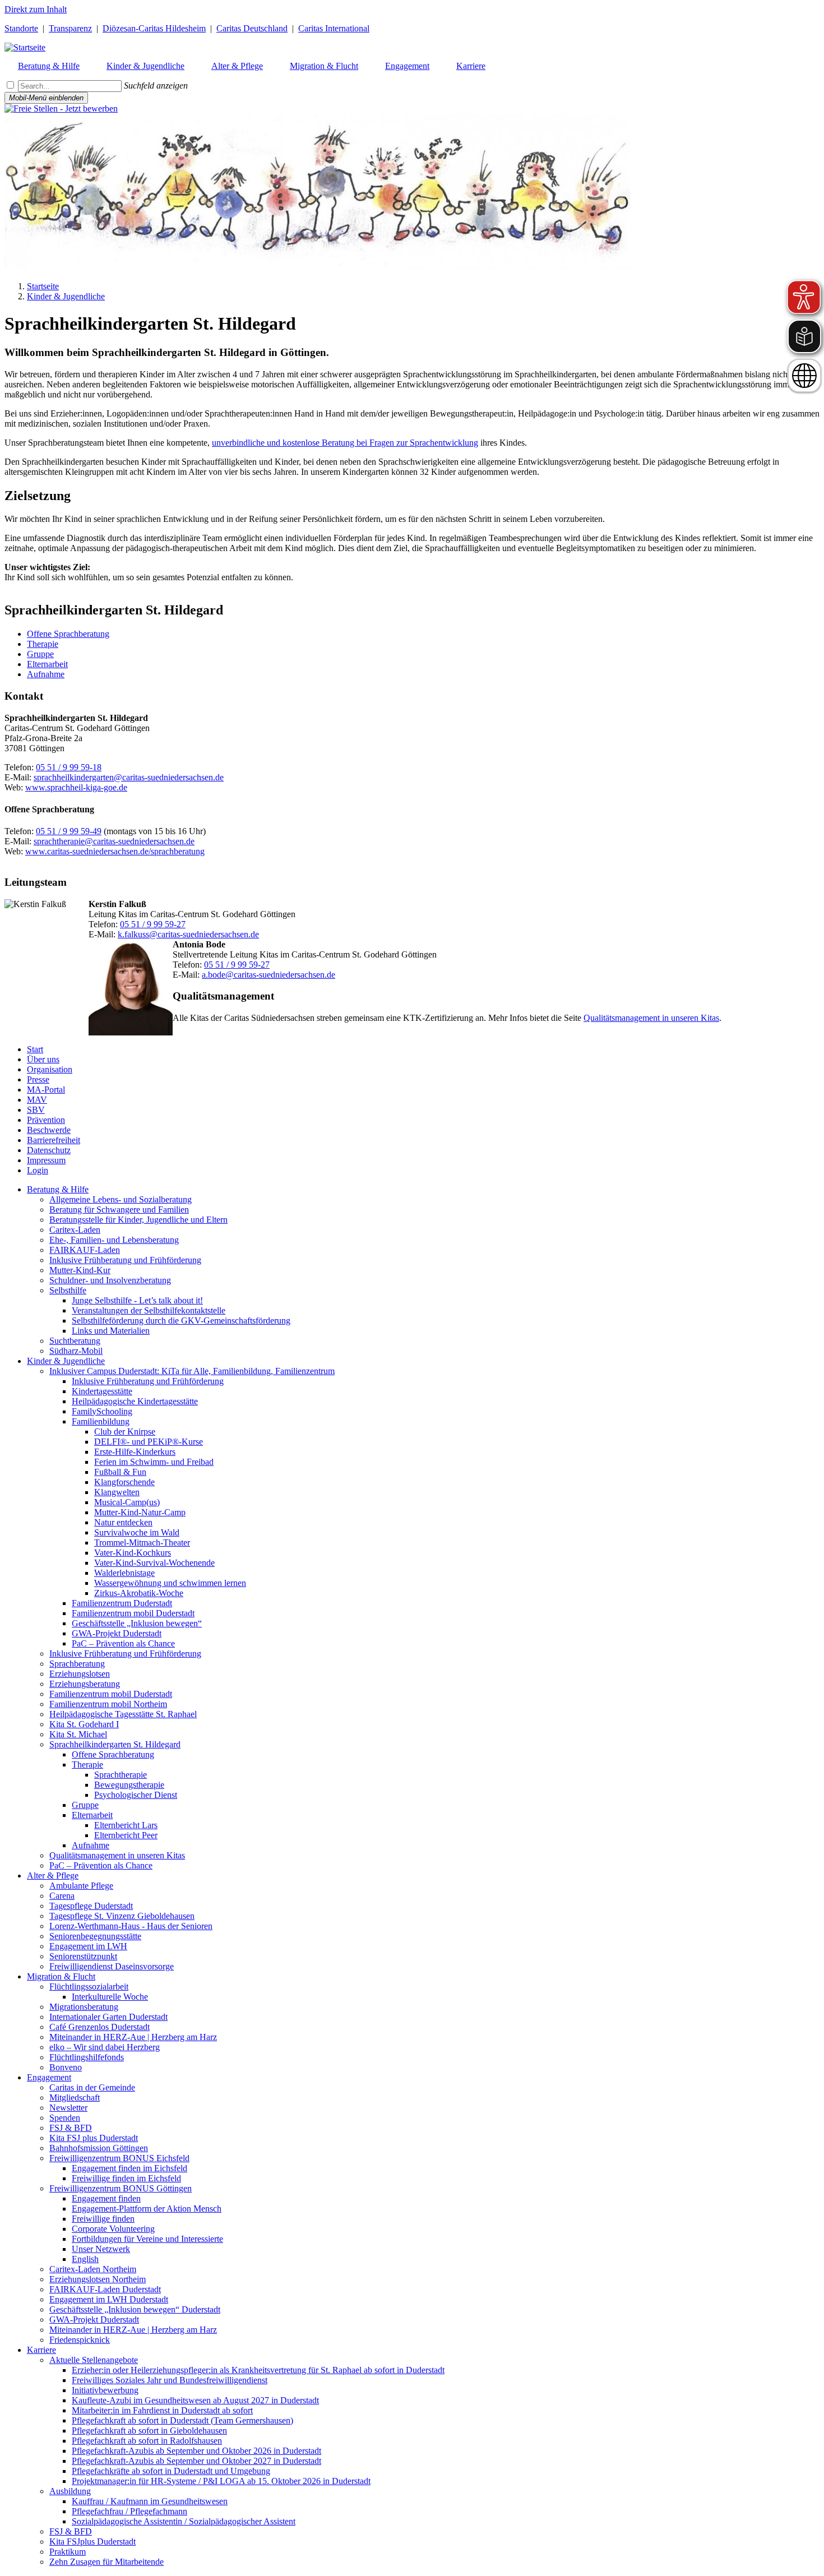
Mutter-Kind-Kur (80, 1270)
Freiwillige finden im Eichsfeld (126, 2178)
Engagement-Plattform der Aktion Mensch (147, 2209)
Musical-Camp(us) (127, 1502)
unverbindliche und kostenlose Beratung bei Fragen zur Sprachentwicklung (345, 443)
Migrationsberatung (84, 2007)
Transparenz (70, 28)
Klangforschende (124, 1482)
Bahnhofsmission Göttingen (99, 2148)
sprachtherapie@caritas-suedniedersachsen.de (114, 841)
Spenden (65, 2118)
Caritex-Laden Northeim (93, 2269)
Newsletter (68, 2108)
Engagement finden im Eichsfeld (129, 2168)
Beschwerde (49, 1130)
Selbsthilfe (68, 1290)
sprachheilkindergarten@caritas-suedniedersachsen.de (129, 777)
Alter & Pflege (53, 1876)
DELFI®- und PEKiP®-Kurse (149, 1442)
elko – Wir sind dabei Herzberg (105, 2047)
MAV (37, 1100)
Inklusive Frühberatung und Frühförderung (125, 1260)
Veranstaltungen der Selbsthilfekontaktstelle (149, 1310)
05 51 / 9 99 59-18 (69, 767)
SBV (36, 1110)
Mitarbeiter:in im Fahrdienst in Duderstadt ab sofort (162, 2410)
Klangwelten (117, 1492)
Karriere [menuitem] (471, 66)
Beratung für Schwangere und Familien (119, 1210)
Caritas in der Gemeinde (92, 2087)
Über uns (43, 1059)
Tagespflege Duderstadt (91, 1906)
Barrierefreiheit (54, 1140)
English (85, 2259)
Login (38, 1170)
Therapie (43, 644)
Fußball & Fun (120, 1472)
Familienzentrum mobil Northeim (108, 1704)
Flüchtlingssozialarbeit (89, 1987)
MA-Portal (46, 1090)
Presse (38, 1079)
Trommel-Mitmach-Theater (142, 1543)
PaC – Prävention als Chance (123, 1643)
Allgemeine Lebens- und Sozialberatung (121, 1199)
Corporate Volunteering (113, 2229)
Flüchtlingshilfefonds (87, 2057)
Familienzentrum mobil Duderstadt (133, 1613)
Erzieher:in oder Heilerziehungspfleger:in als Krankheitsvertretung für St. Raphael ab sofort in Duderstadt (258, 2370)
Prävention (46, 1120)
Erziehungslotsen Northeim (98, 2279)
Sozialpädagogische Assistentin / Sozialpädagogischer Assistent (184, 2521)
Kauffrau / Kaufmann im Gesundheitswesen (150, 2501)
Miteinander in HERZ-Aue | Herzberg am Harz (133, 2037)
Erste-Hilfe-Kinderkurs (135, 1452)
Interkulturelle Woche (110, 1997)
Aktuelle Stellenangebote (94, 2360)
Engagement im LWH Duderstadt (109, 2299)
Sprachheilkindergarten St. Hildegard (115, 1744)
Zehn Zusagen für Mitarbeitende (107, 2562)
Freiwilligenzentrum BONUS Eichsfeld (119, 2158)
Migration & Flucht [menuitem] (324, 66)
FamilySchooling (102, 1411)
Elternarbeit (47, 664)
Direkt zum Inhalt (36, 9)
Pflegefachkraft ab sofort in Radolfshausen (147, 2441)
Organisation (50, 1069)
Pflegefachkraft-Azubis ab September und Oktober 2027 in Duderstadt (196, 2461)
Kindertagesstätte (102, 1391)
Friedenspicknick (80, 2340)
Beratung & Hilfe (58, 1189)
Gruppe (40, 654)
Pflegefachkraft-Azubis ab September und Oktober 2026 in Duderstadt (196, 2451)
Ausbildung (70, 2491)
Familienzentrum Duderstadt (122, 1603)
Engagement (49, 2077)
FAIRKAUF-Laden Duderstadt (105, 2289)
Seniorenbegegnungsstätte (95, 1936)
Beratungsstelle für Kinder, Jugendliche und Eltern (138, 1220)
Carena (62, 1896)
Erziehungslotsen (80, 1674)
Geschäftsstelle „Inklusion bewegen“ (137, 1623)
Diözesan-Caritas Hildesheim (154, 28)
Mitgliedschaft (75, 2098)
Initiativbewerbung (105, 2390)
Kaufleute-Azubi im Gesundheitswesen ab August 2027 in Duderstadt (195, 2400)
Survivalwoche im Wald (137, 1532)
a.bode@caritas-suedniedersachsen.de (269, 975)
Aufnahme (46, 674)
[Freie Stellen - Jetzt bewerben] (61, 108)
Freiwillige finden (103, 2219)
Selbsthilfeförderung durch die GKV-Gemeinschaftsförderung (181, 1321)
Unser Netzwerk (101, 2249)
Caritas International (334, 28)
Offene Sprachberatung (68, 634)
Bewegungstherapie (129, 1785)
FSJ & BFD (71, 2128)
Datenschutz (49, 1150)
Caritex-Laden (75, 1230)
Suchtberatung (75, 1341)
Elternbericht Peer (126, 1835)
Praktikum (68, 2552)
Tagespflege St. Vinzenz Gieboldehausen (122, 1916)
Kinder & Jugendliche (66, 296)
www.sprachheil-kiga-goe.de (76, 787)
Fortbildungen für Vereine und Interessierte (147, 2239)
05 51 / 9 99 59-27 (153, 924)
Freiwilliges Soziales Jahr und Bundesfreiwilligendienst (170, 2380)
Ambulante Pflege (81, 1886)
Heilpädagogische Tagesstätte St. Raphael (123, 1714)
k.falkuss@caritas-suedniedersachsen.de (188, 934)
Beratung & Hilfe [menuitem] (49, 66)
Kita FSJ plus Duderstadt (94, 2138)
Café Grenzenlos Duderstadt (99, 2027)
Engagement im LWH (88, 1946)
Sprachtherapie (121, 1775)
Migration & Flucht (61, 1976)
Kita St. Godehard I (84, 1724)
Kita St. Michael (78, 1734)
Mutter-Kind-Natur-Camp (140, 1512)
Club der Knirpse (125, 1432)
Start (35, 1049)
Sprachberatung (77, 1664)
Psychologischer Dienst (136, 1795)
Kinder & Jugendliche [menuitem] (145, 66)
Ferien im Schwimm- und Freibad (154, 1462)
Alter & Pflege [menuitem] (237, 66)
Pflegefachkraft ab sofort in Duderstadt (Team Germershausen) (182, 2420)
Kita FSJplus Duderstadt (92, 2542)
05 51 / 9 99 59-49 (69, 831)
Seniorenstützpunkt (83, 1956)
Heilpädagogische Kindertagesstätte (135, 1401)
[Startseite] (25, 47)
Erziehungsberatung (85, 1684)
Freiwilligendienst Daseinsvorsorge (112, 1966)
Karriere (41, 2350)
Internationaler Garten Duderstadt (108, 2017)
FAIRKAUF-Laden (85, 1250)
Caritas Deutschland (252, 28)
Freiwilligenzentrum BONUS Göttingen (121, 2188)
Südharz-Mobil (76, 1351)
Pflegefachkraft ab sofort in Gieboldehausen (149, 2431)
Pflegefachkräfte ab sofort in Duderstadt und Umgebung (171, 2471)
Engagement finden (106, 2198)
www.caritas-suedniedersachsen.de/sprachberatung (115, 851)
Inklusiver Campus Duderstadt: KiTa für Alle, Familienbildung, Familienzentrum (192, 1371)
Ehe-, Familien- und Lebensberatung (114, 1240)
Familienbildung (101, 1421)
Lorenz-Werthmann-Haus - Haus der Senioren (131, 1926)
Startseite (43, 286)
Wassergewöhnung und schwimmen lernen (170, 1583)
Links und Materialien (111, 1331)
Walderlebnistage (124, 1573)
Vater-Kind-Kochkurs (133, 1553)
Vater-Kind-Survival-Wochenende (154, 1563)
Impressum (46, 1160)
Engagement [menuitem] (407, 66)
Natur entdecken (123, 1522)
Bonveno (66, 2067)
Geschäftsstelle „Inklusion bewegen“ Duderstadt (135, 2309)
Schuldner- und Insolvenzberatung (110, 1280)
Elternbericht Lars (126, 1825)
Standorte (21, 28)
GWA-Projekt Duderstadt (117, 1633)
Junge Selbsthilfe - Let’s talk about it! (137, 1300)
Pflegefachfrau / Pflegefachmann (129, 2511)
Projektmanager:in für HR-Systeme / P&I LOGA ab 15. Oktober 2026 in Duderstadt (221, 2481)
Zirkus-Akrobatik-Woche (139, 1593)
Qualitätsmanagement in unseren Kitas (651, 1018)
